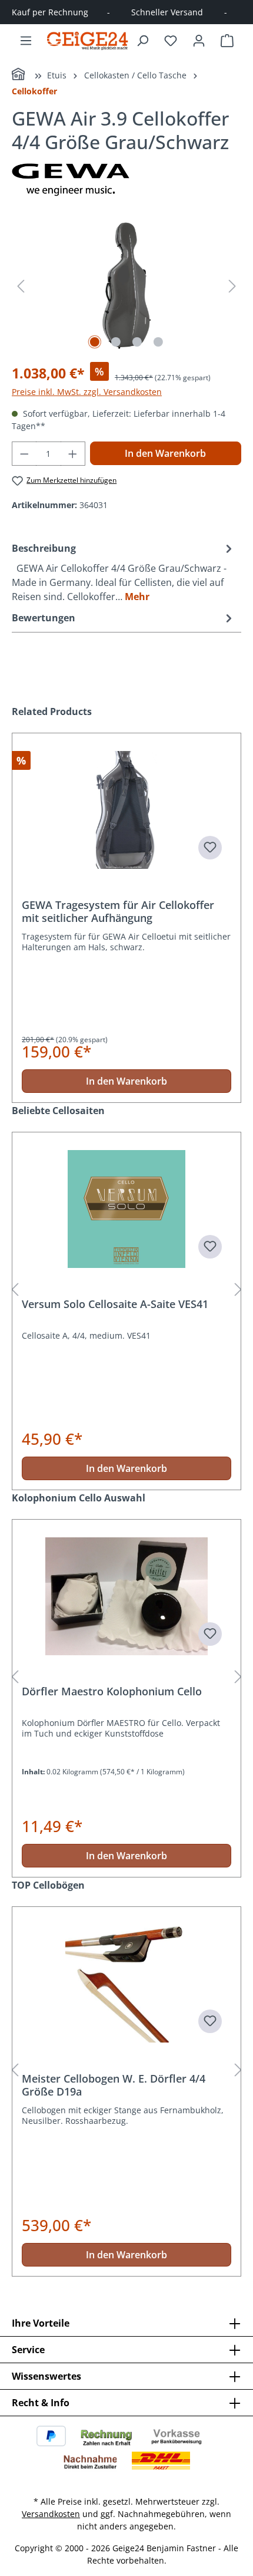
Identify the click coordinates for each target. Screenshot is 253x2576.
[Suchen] (142, 41)
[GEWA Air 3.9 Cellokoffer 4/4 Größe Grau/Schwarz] (126, 286)
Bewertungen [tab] (44, 618)
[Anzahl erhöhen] (73, 454)
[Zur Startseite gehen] (88, 40)
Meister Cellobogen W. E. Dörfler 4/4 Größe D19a (114, 2085)
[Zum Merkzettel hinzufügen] (210, 848)
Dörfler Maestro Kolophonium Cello (112, 1691)
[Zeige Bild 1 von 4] (95, 342)
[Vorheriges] (21, 286)
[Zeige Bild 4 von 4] (158, 342)
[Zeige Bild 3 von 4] (137, 342)
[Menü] (26, 41)
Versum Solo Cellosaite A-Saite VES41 (115, 1304)
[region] (126, 286)
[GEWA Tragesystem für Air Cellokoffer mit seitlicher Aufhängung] (126, 810)
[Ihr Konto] (199, 41)
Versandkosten (51, 2514)
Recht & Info (41, 2403)
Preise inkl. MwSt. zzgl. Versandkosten (87, 392)
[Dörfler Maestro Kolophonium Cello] (126, 1596)
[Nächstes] (232, 286)
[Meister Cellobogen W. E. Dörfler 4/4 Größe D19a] (126, 1984)
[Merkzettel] (171, 41)
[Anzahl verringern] (24, 454)
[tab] (124, 572)
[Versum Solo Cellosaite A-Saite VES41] (126, 1209)
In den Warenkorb (165, 453)
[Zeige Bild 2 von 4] (116, 342)
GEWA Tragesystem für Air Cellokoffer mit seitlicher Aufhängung (118, 911)
